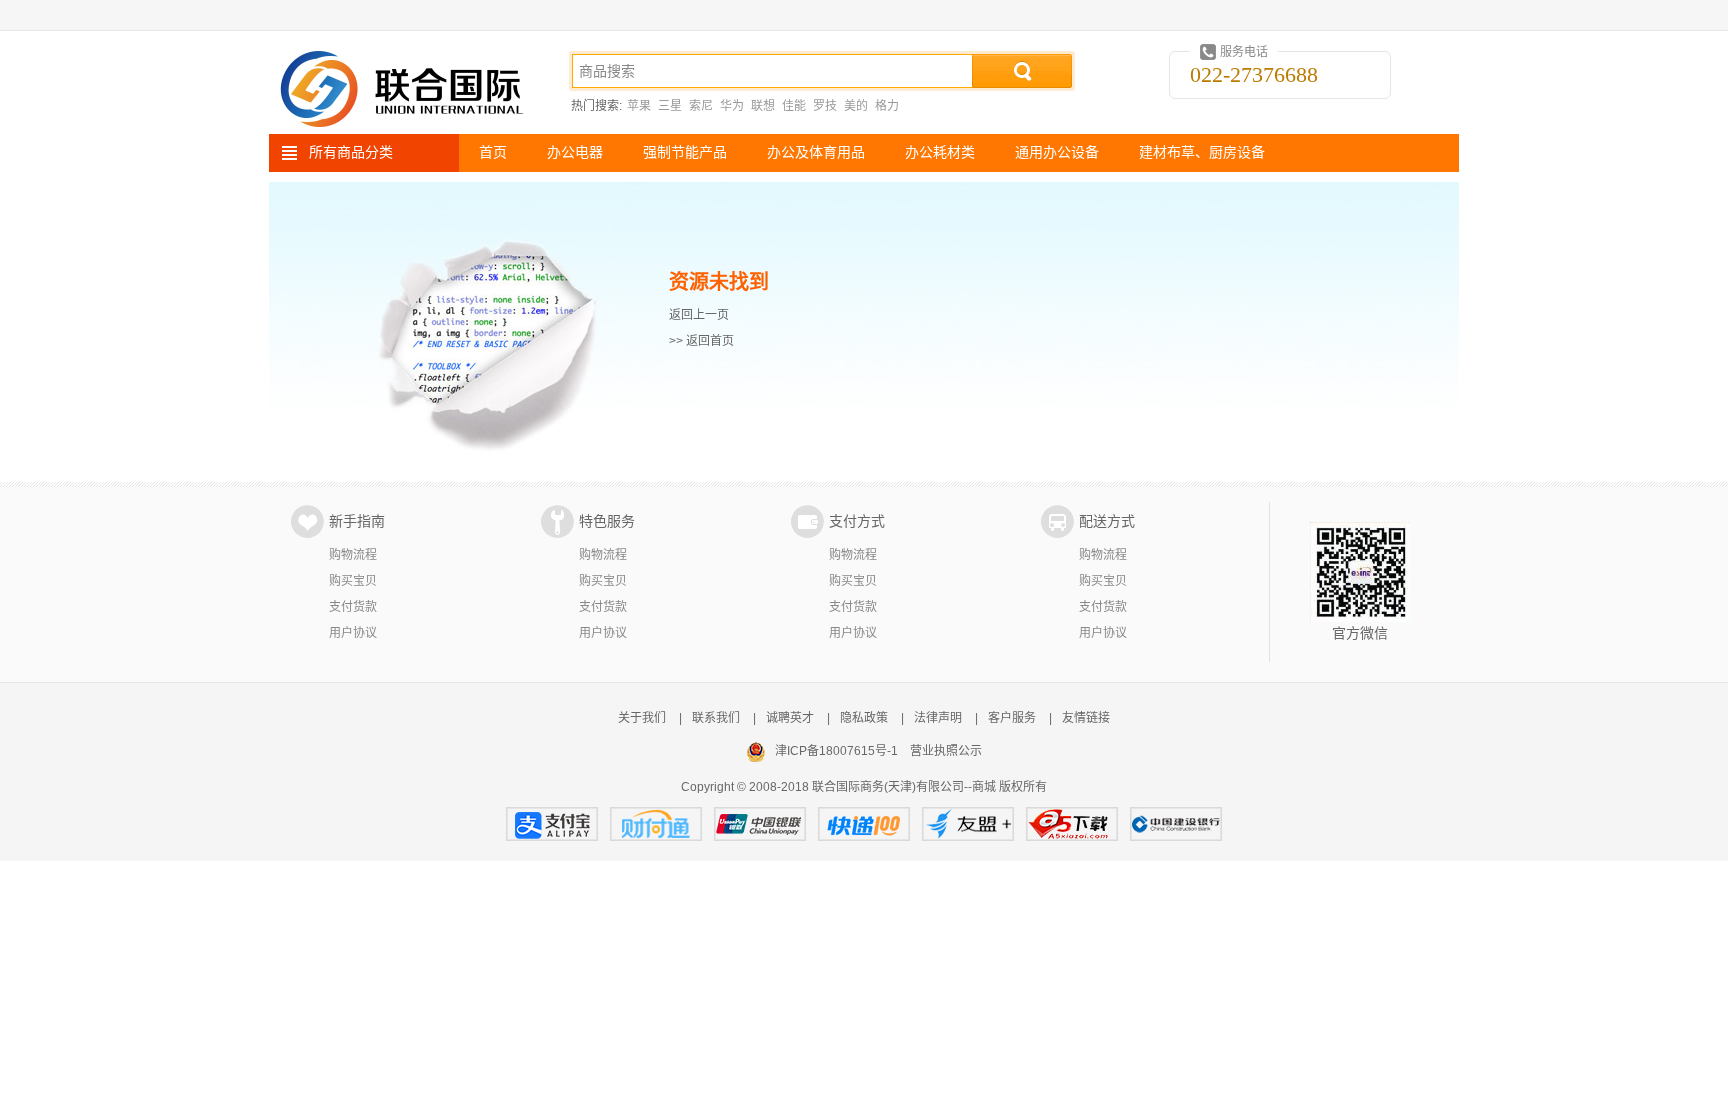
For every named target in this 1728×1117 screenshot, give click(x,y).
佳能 (794, 106)
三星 (670, 106)
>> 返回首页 (701, 341)
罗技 (825, 106)
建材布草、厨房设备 (1202, 152)
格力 (887, 106)
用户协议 (353, 633)
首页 (493, 152)
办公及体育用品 (816, 152)
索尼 (701, 106)
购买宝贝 (353, 581)
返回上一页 (699, 315)
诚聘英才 (790, 718)
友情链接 (1086, 718)
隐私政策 (864, 718)
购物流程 (353, 555)
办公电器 (575, 152)
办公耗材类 (940, 152)
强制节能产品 (685, 152)
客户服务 (1012, 718)
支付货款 (353, 607)
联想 (763, 106)
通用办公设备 (1057, 152)
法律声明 (938, 718)
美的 (856, 106)
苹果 (639, 106)
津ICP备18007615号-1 (836, 751)
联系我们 (716, 718)
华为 (732, 106)
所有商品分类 (351, 152)
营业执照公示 (946, 751)
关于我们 (642, 718)
